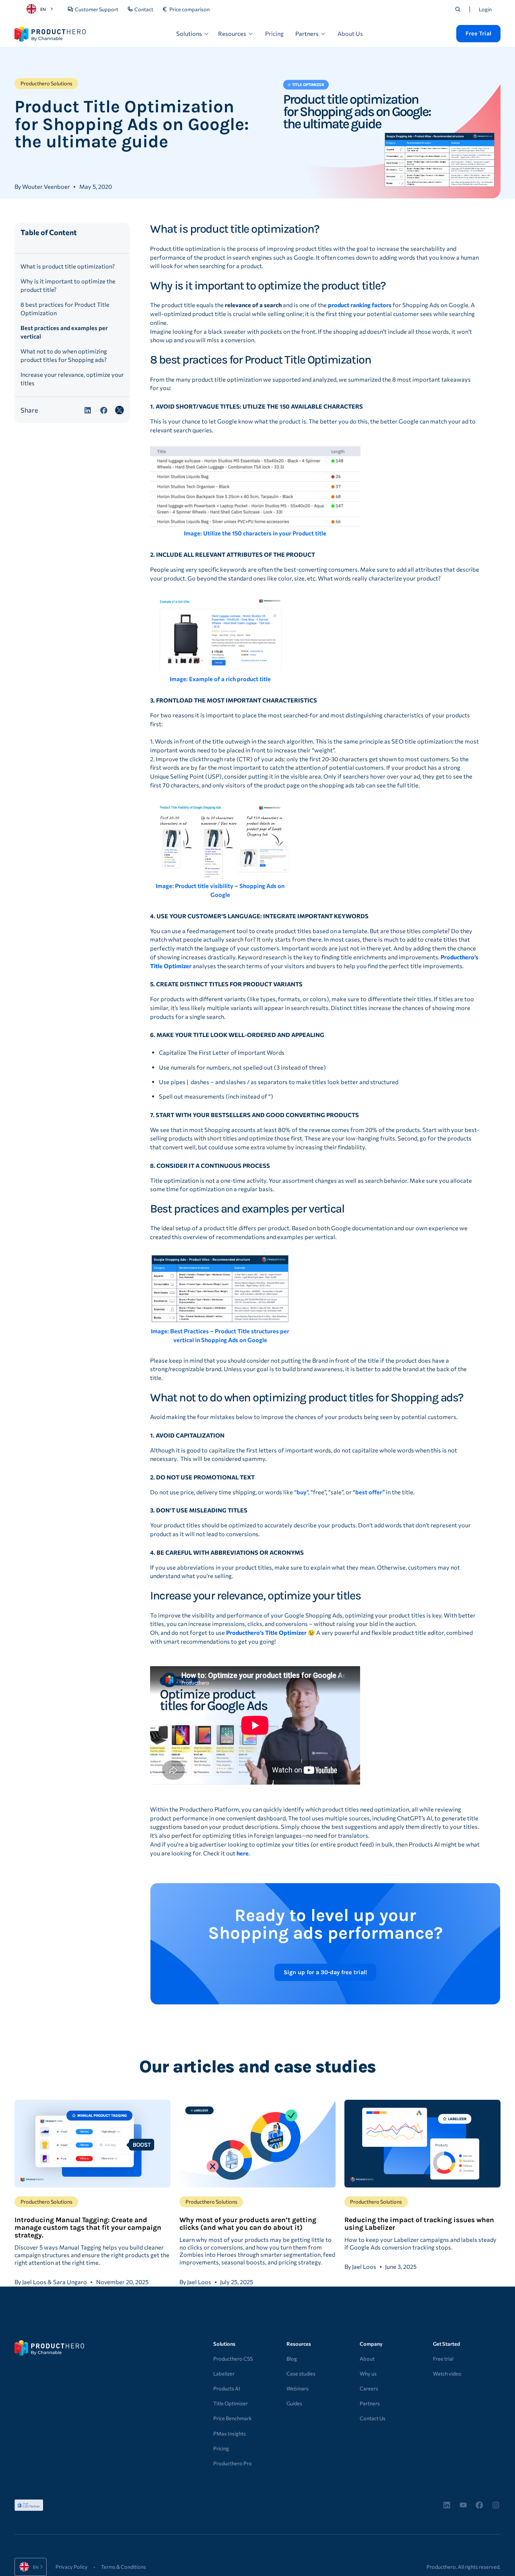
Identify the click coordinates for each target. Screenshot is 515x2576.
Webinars (298, 2388)
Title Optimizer (231, 2403)
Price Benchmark (233, 2418)
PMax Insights (230, 2433)
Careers (369, 2388)
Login (485, 9)
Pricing (274, 33)
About (367, 2359)
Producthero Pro (233, 2463)
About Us (350, 33)
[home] (50, 34)
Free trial (443, 2359)
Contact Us (373, 2418)
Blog (292, 2359)
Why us (368, 2374)
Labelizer (224, 2374)
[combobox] (41, 9)
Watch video (447, 2374)
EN (43, 9)
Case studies (301, 2374)
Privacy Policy (72, 2567)
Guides (294, 2403)
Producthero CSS (233, 2359)
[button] (193, 34)
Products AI (227, 2388)
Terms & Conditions (124, 2567)
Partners (370, 2403)
